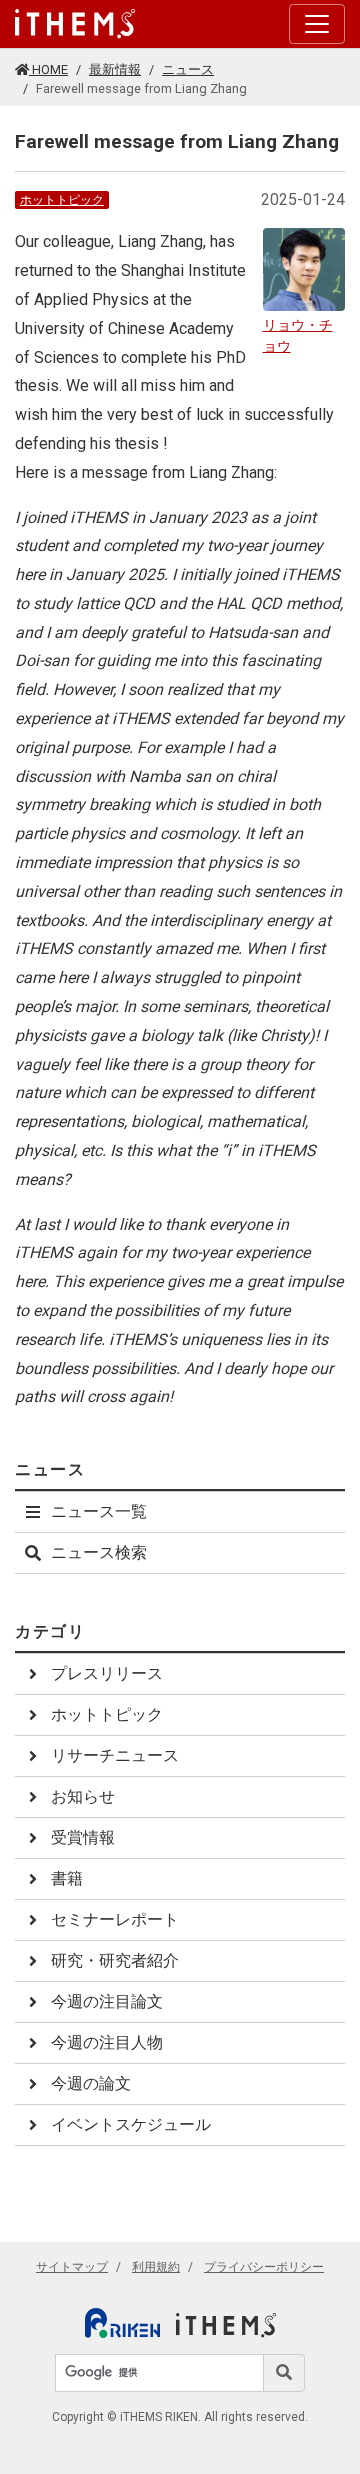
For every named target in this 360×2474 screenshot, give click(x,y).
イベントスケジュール (131, 2124)
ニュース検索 (99, 1552)
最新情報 (115, 69)
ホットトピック (62, 200)
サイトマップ (72, 2267)
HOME (48, 69)
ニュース (188, 69)
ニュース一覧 (99, 1511)
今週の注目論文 (107, 2001)
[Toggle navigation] (317, 24)
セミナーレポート (115, 1919)
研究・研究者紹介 (115, 1960)
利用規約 (156, 2267)
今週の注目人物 (107, 2042)
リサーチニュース (115, 1755)
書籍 (67, 1878)
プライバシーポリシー (264, 2267)
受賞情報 (83, 1837)
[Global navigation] (75, 24)
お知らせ (83, 1796)
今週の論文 (91, 2083)
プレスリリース (107, 1673)
